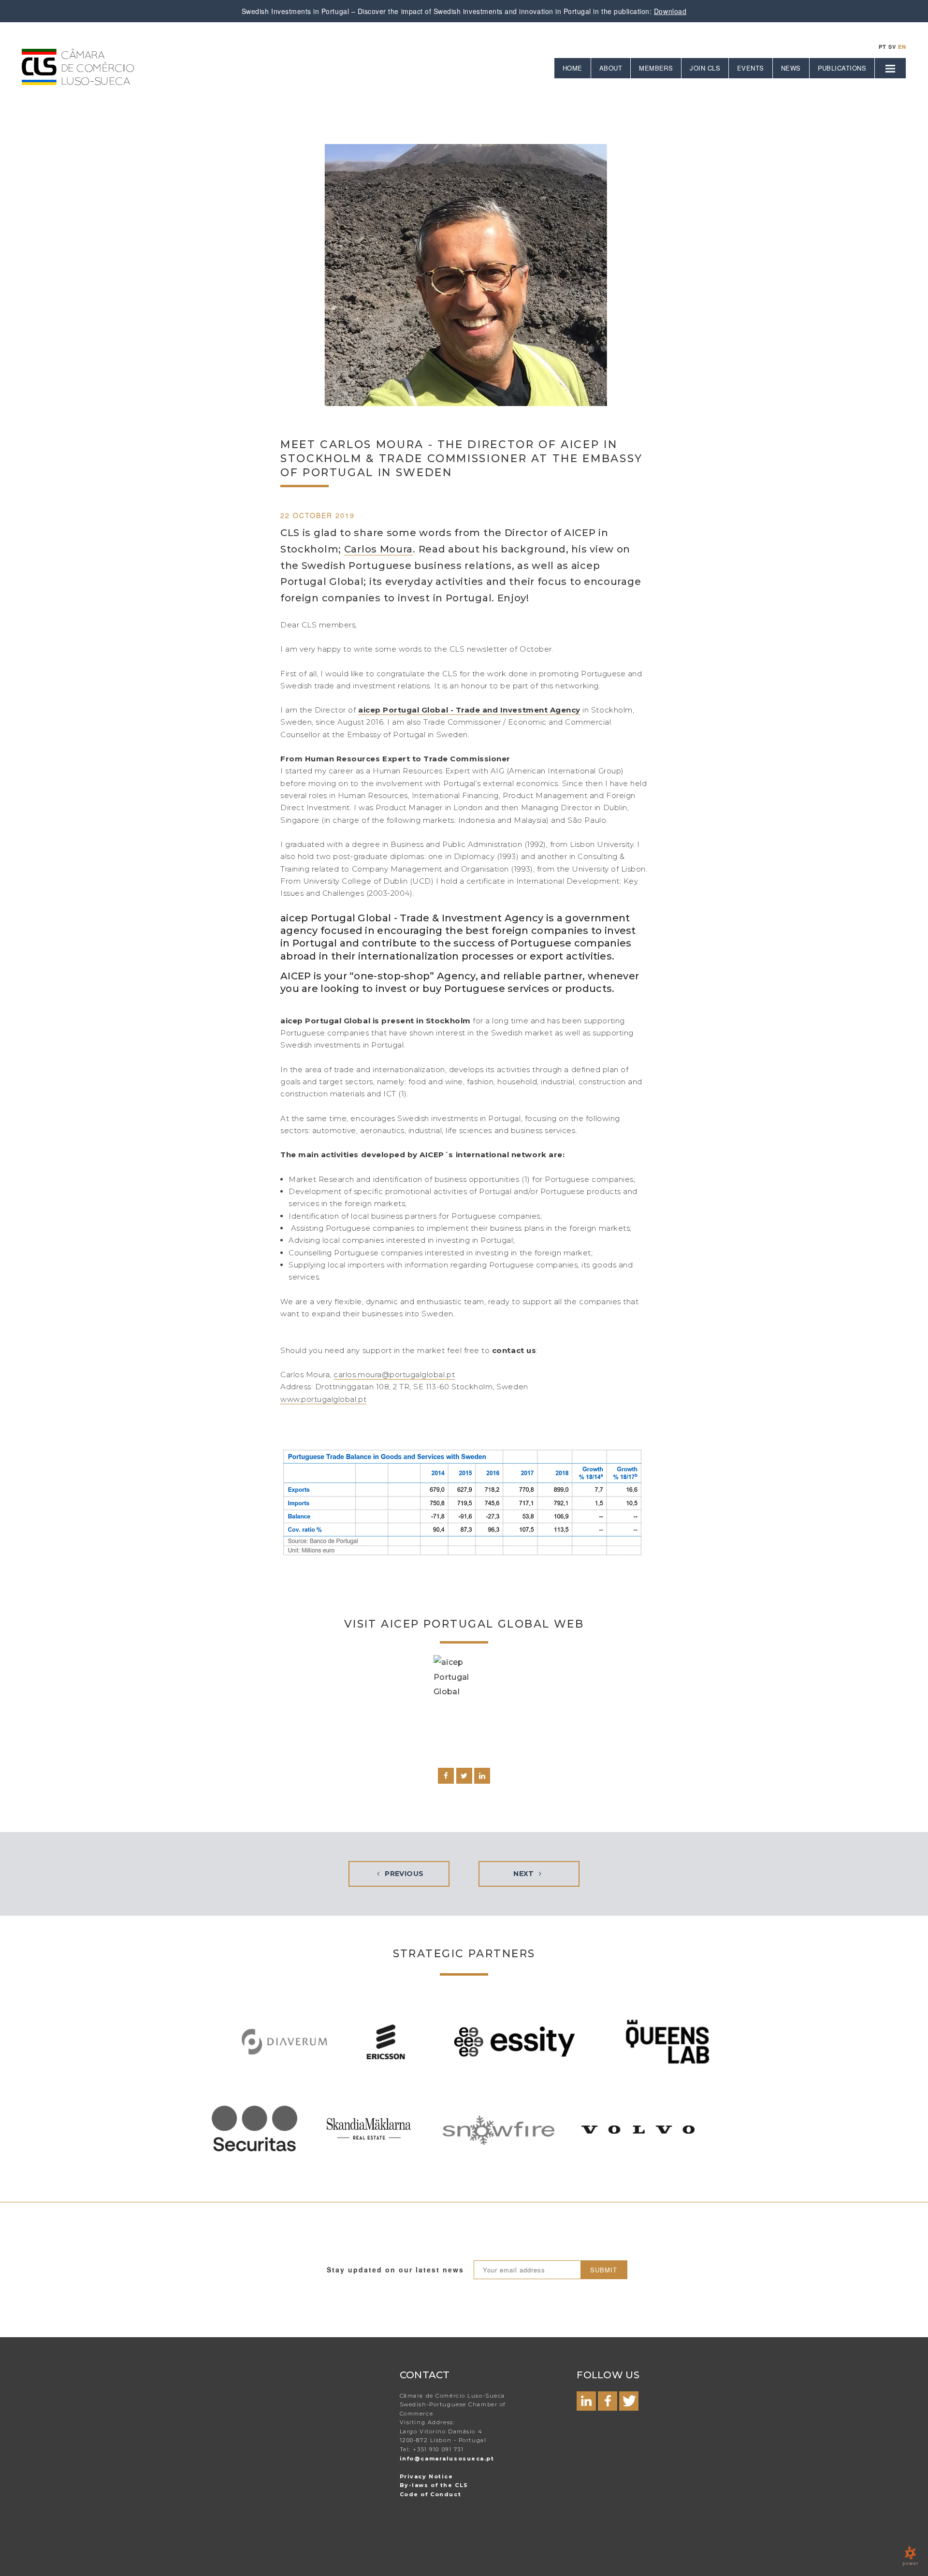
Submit (604, 2270)
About (611, 68)
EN (902, 47)
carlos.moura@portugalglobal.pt (394, 1375)
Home (573, 68)
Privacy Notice (427, 2476)
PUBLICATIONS (842, 68)
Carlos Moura (378, 549)
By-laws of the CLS (434, 2485)
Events (751, 68)
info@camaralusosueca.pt (447, 2459)
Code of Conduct (430, 2494)
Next (525, 1874)
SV (892, 47)
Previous (403, 1874)
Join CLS (705, 68)
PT (883, 47)
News (791, 68)
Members (656, 68)
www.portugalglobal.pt (323, 1399)
